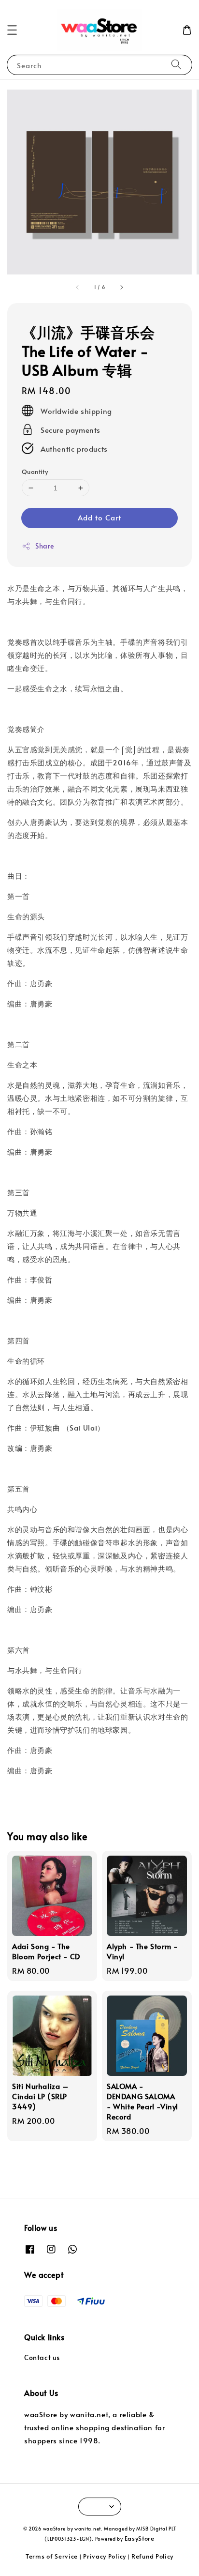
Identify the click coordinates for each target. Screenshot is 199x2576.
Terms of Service (52, 2556)
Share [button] (45, 546)
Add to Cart (99, 517)
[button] (12, 30)
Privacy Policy (105, 2556)
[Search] (176, 65)
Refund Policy (152, 2556)
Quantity (35, 472)
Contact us (42, 2357)
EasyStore (140, 2538)
